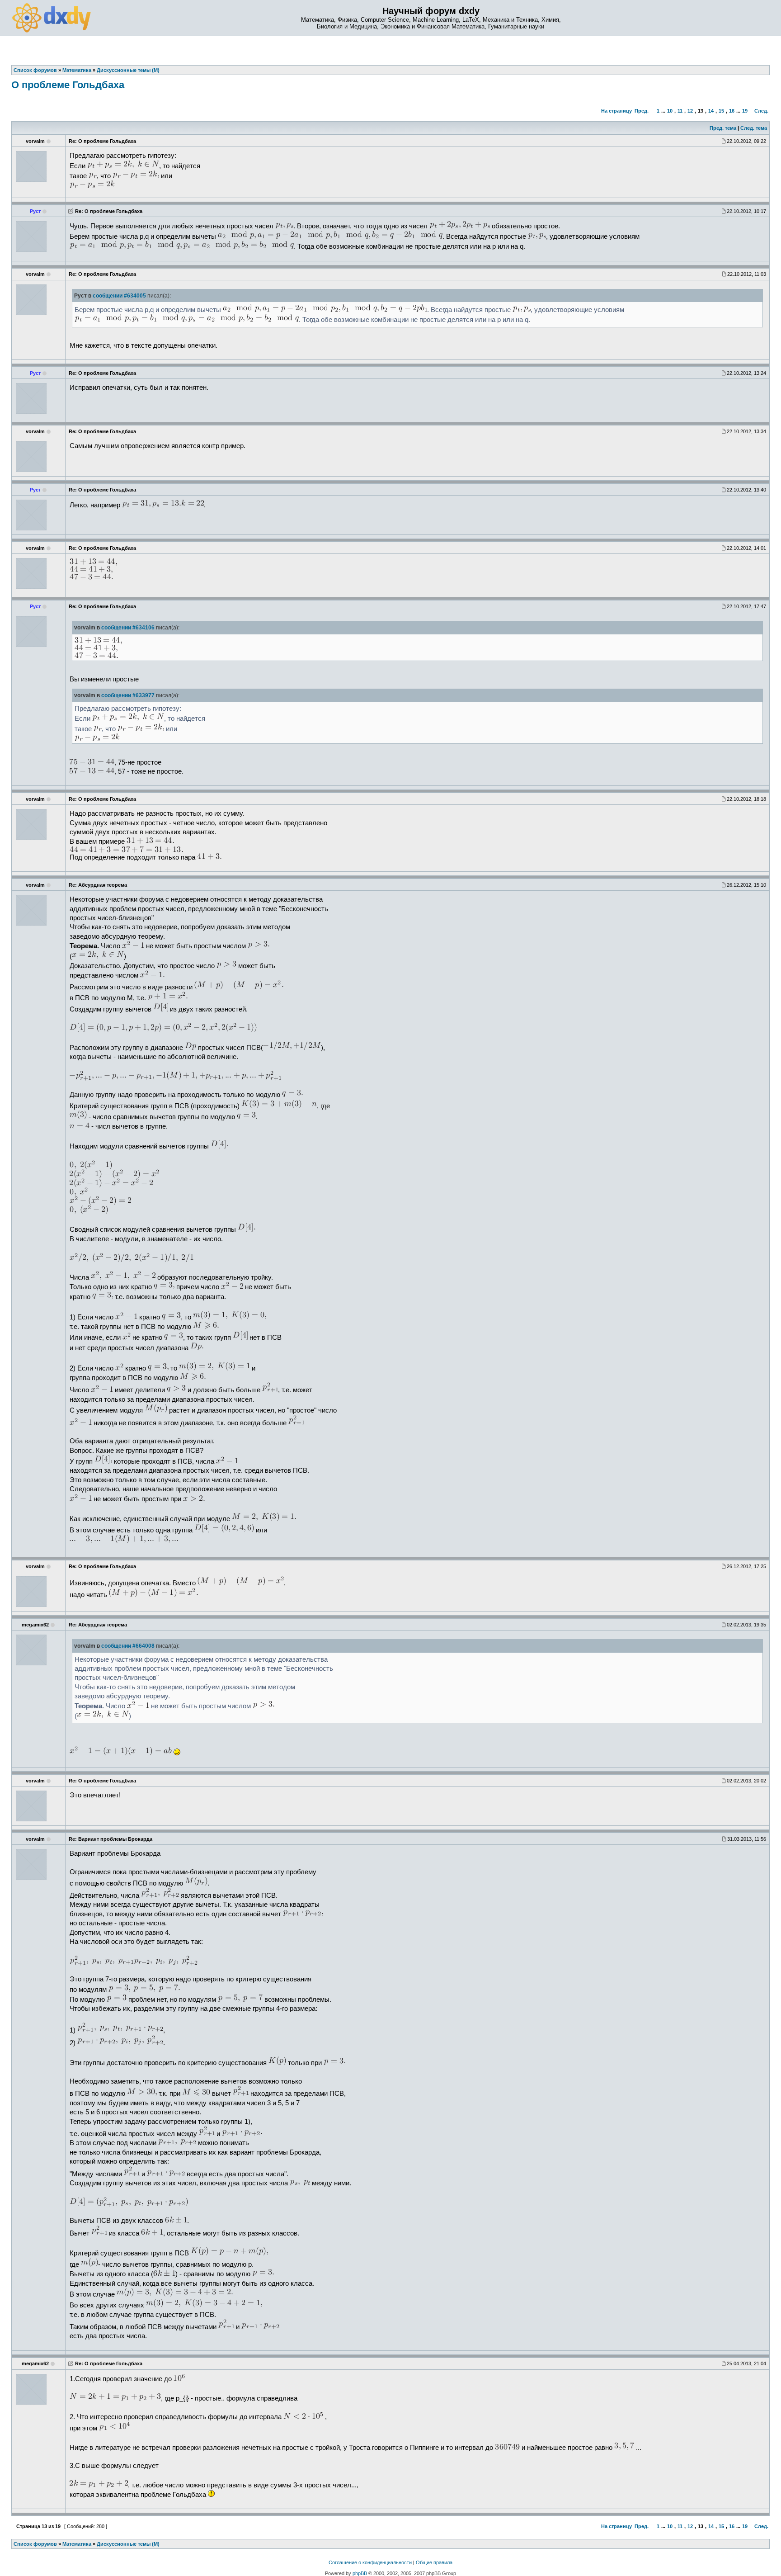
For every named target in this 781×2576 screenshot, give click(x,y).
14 (711, 111)
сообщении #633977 (128, 695)
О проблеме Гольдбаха (68, 85)
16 (732, 111)
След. (761, 111)
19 (745, 111)
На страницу (616, 111)
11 (680, 111)
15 (721, 111)
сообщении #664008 (128, 1646)
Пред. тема (723, 128)
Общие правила (434, 2562)
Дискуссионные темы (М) (128, 2544)
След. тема (754, 128)
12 (690, 111)
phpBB (360, 2573)
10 (670, 111)
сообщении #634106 (128, 628)
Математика (77, 2544)
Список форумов (35, 2544)
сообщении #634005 (119, 296)
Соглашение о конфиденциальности (370, 2562)
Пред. (642, 111)
